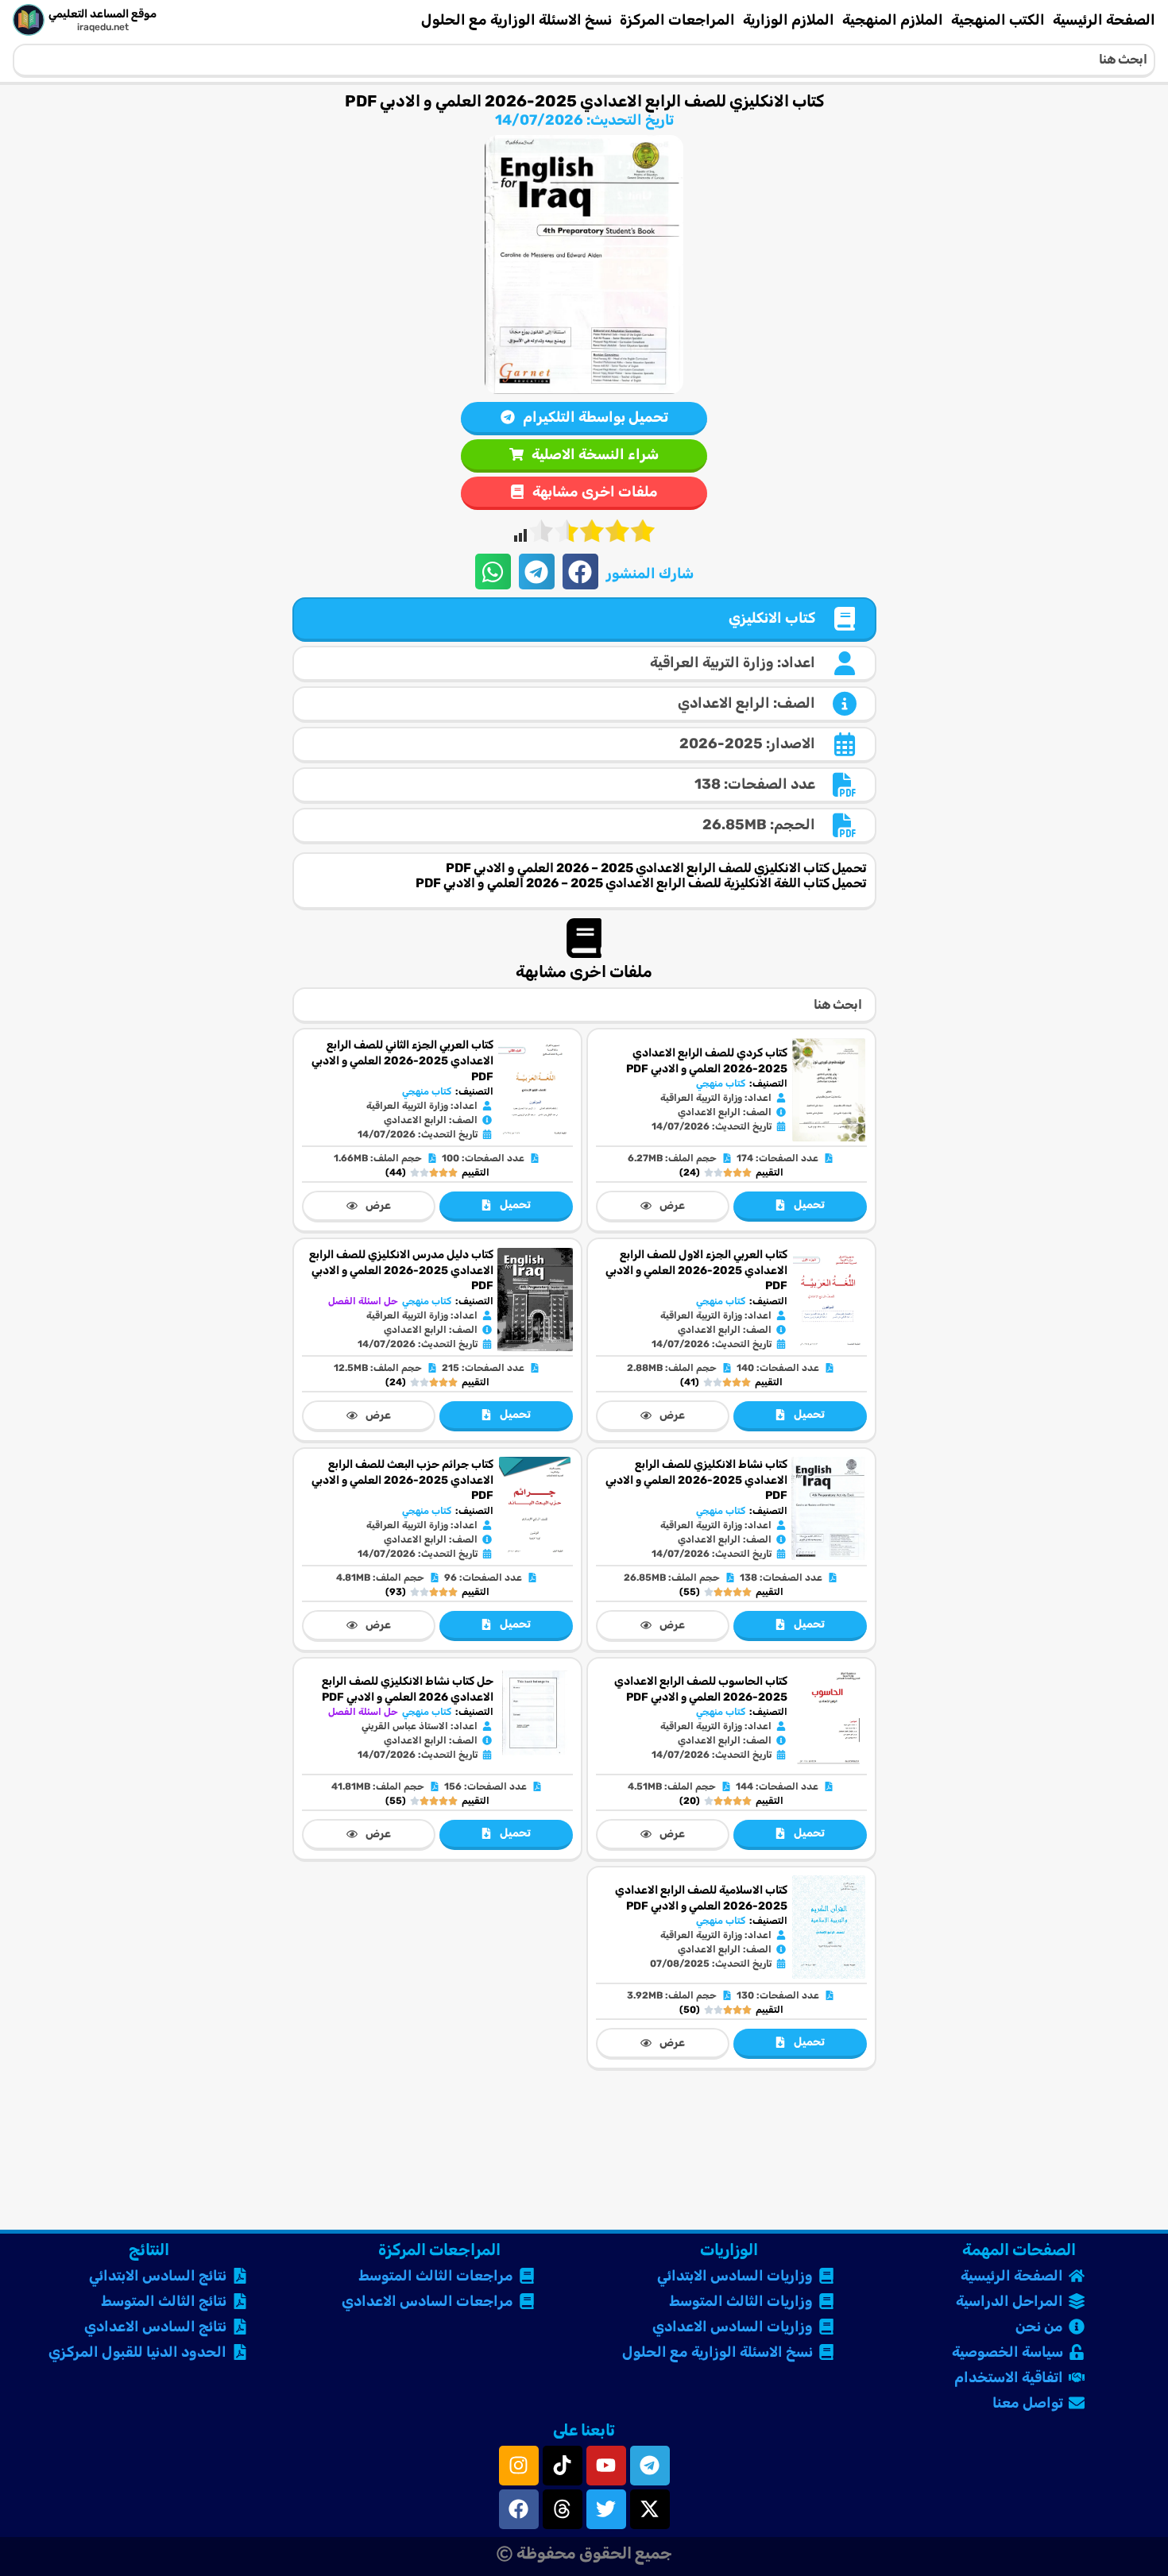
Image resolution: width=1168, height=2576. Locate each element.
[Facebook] (519, 2509)
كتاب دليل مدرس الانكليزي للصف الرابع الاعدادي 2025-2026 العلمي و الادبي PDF (401, 1270)
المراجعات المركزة (677, 20)
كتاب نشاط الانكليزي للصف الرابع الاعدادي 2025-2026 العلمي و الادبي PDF (696, 1480)
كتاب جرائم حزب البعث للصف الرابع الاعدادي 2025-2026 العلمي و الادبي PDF (402, 1480)
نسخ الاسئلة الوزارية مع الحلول (516, 20)
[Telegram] (650, 2466)
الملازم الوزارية (789, 20)
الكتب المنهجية (998, 20)
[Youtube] (606, 2466)
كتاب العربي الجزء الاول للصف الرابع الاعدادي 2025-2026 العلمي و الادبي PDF (696, 1270)
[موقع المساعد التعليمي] (29, 20)
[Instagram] (519, 2466)
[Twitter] (606, 2509)
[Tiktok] (563, 2466)
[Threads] (563, 2509)
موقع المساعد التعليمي (102, 14)
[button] (580, 572)
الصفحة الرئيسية (1104, 20)
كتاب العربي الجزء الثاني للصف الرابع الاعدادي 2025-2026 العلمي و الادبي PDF (402, 1060)
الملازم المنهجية (893, 20)
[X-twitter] (650, 2509)
